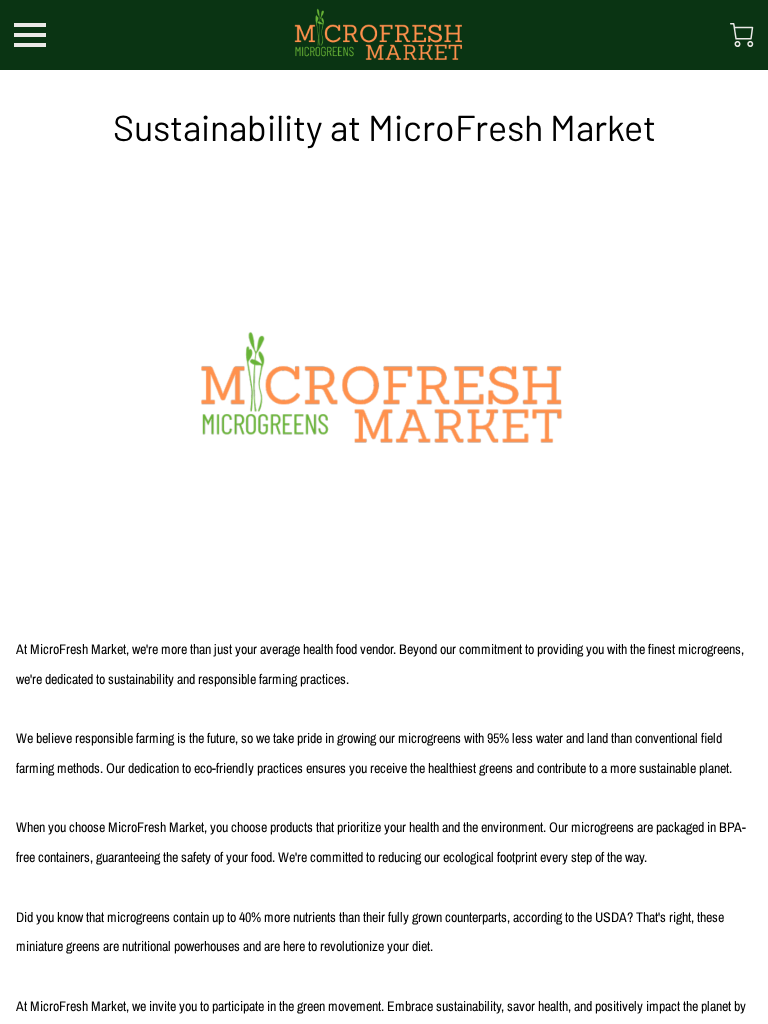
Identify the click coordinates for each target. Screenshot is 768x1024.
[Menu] (30, 35)
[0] (742, 35)
